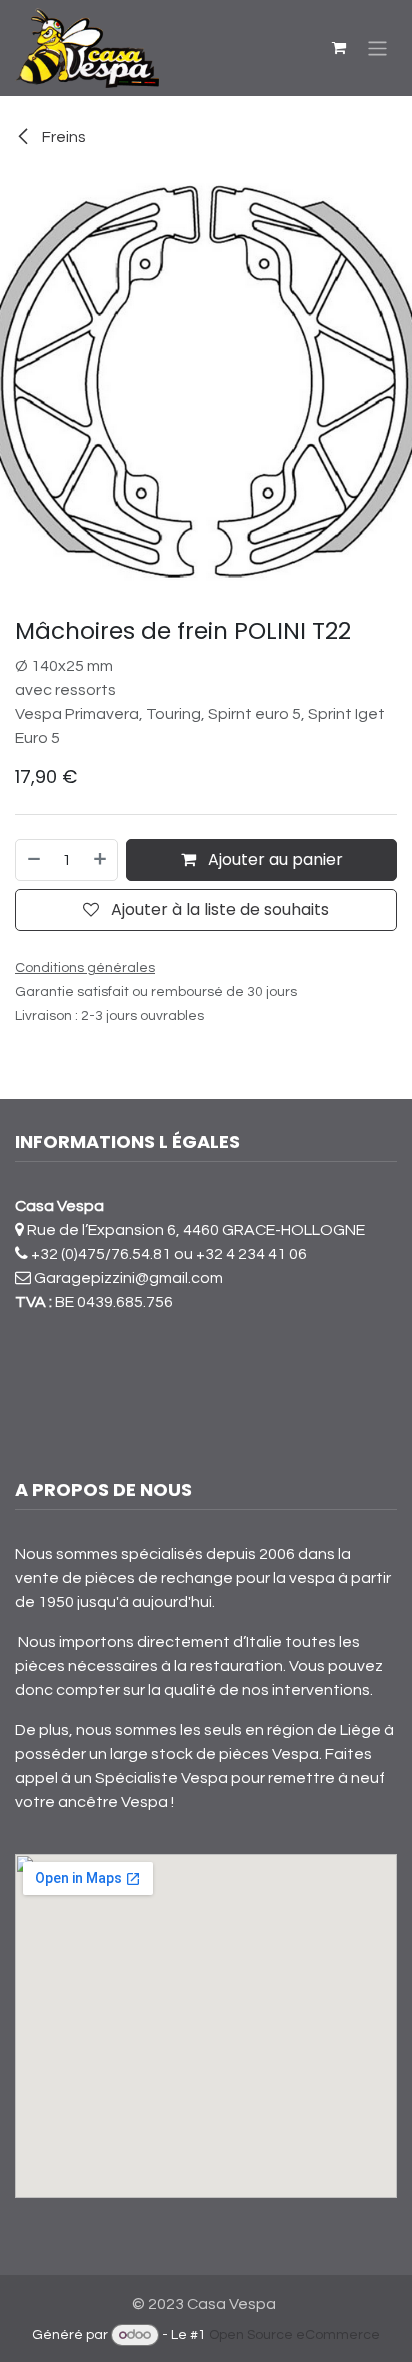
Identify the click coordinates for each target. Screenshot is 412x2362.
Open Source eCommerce (294, 2335)
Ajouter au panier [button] (273, 859)
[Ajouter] (101, 860)
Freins (62, 137)
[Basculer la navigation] (377, 47)
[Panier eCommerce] (339, 48)
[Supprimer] (33, 860)
